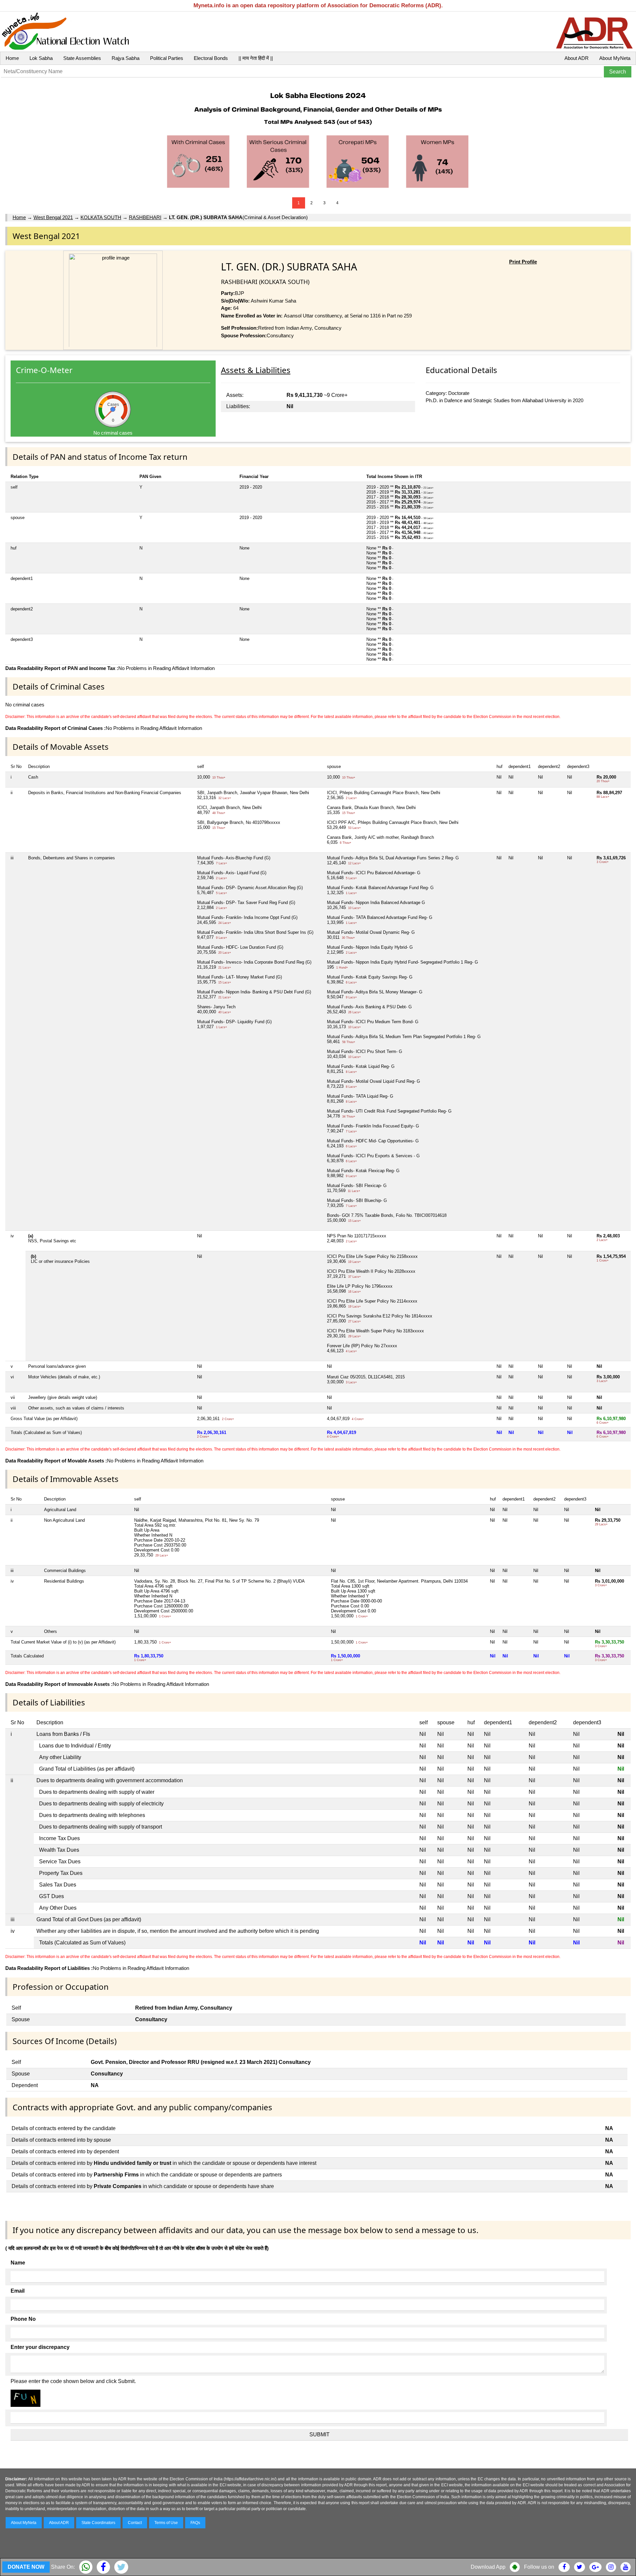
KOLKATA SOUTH (101, 217)
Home (12, 58)
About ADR (577, 58)
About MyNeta (615, 58)
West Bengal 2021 (53, 217)
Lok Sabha (41, 58)
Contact (135, 2523)
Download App (488, 2567)
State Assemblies (82, 58)
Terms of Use (166, 2523)
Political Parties (167, 58)
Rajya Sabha (126, 58)
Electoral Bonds (211, 58)
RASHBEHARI (145, 217)
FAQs (195, 2523)
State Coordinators (98, 2523)
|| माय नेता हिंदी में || (256, 58)
